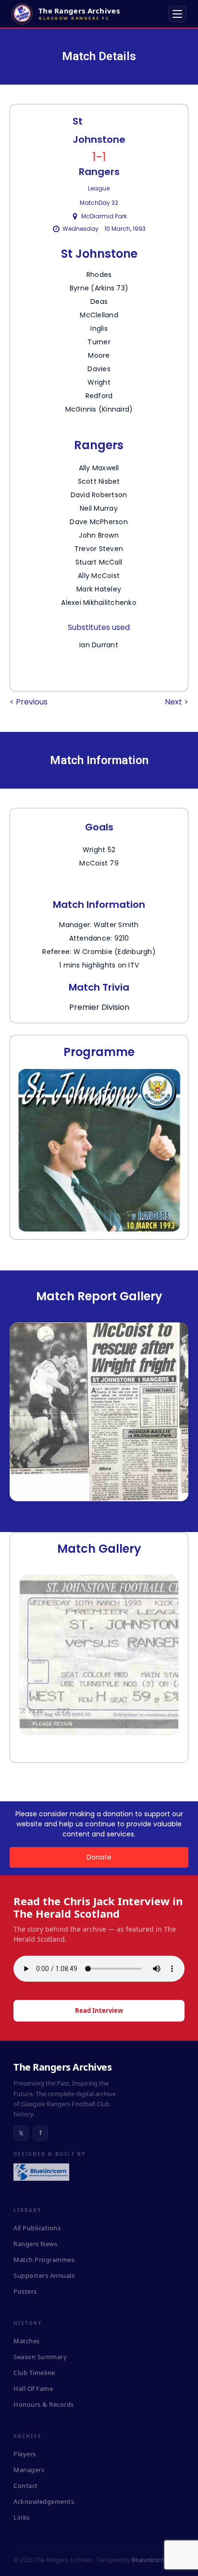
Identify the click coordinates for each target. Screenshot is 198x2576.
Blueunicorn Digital (157, 2560)
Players (25, 2454)
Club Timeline (34, 2373)
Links (22, 2517)
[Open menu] (177, 14)
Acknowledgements (44, 2501)
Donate (99, 1857)
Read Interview (99, 2011)
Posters (25, 2291)
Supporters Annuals (44, 2275)
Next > (177, 702)
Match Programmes (44, 2260)
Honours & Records (44, 2404)
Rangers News (35, 2244)
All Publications (37, 2228)
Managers (29, 2470)
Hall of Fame (33, 2388)
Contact (26, 2486)
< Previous (29, 702)
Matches (27, 2341)
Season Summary (40, 2357)
